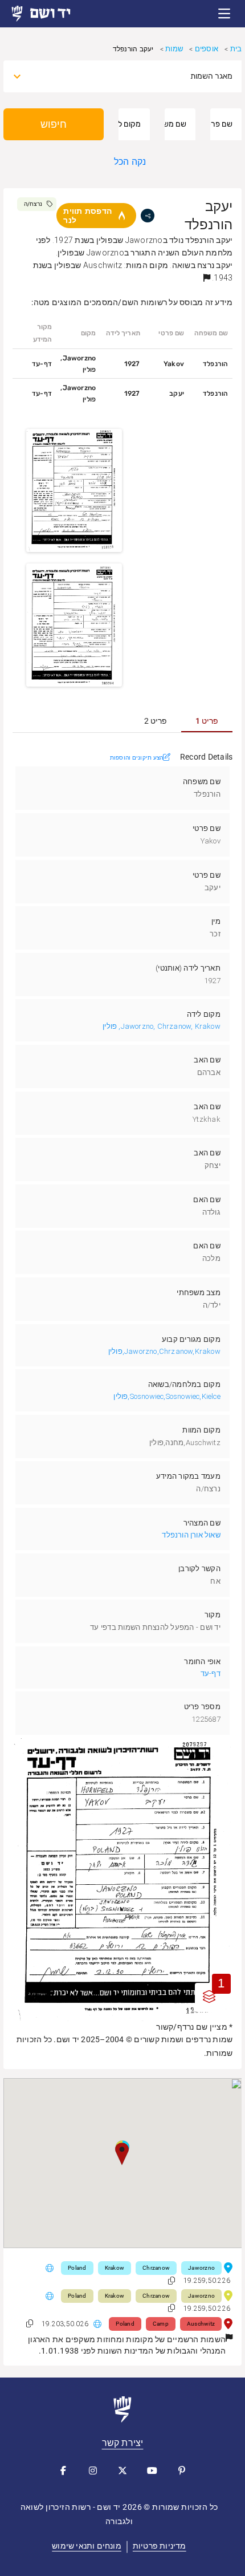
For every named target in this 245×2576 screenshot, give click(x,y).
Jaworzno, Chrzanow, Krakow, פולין (162, 1026)
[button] (224, 14)
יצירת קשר (123, 2443)
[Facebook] (63, 2470)
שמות (174, 49)
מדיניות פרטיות (160, 2546)
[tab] (207, 721)
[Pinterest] (182, 2470)
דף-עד (211, 1674)
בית (236, 49)
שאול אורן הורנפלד (191, 1535)
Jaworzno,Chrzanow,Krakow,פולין (164, 1351)
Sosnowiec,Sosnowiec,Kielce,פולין (167, 1396)
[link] (51, 14)
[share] (148, 216)
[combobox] (133, 76)
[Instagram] (93, 2470)
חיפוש (54, 124)
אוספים (207, 49)
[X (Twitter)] (122, 2470)
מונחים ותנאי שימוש (87, 2546)
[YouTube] (152, 2470)
